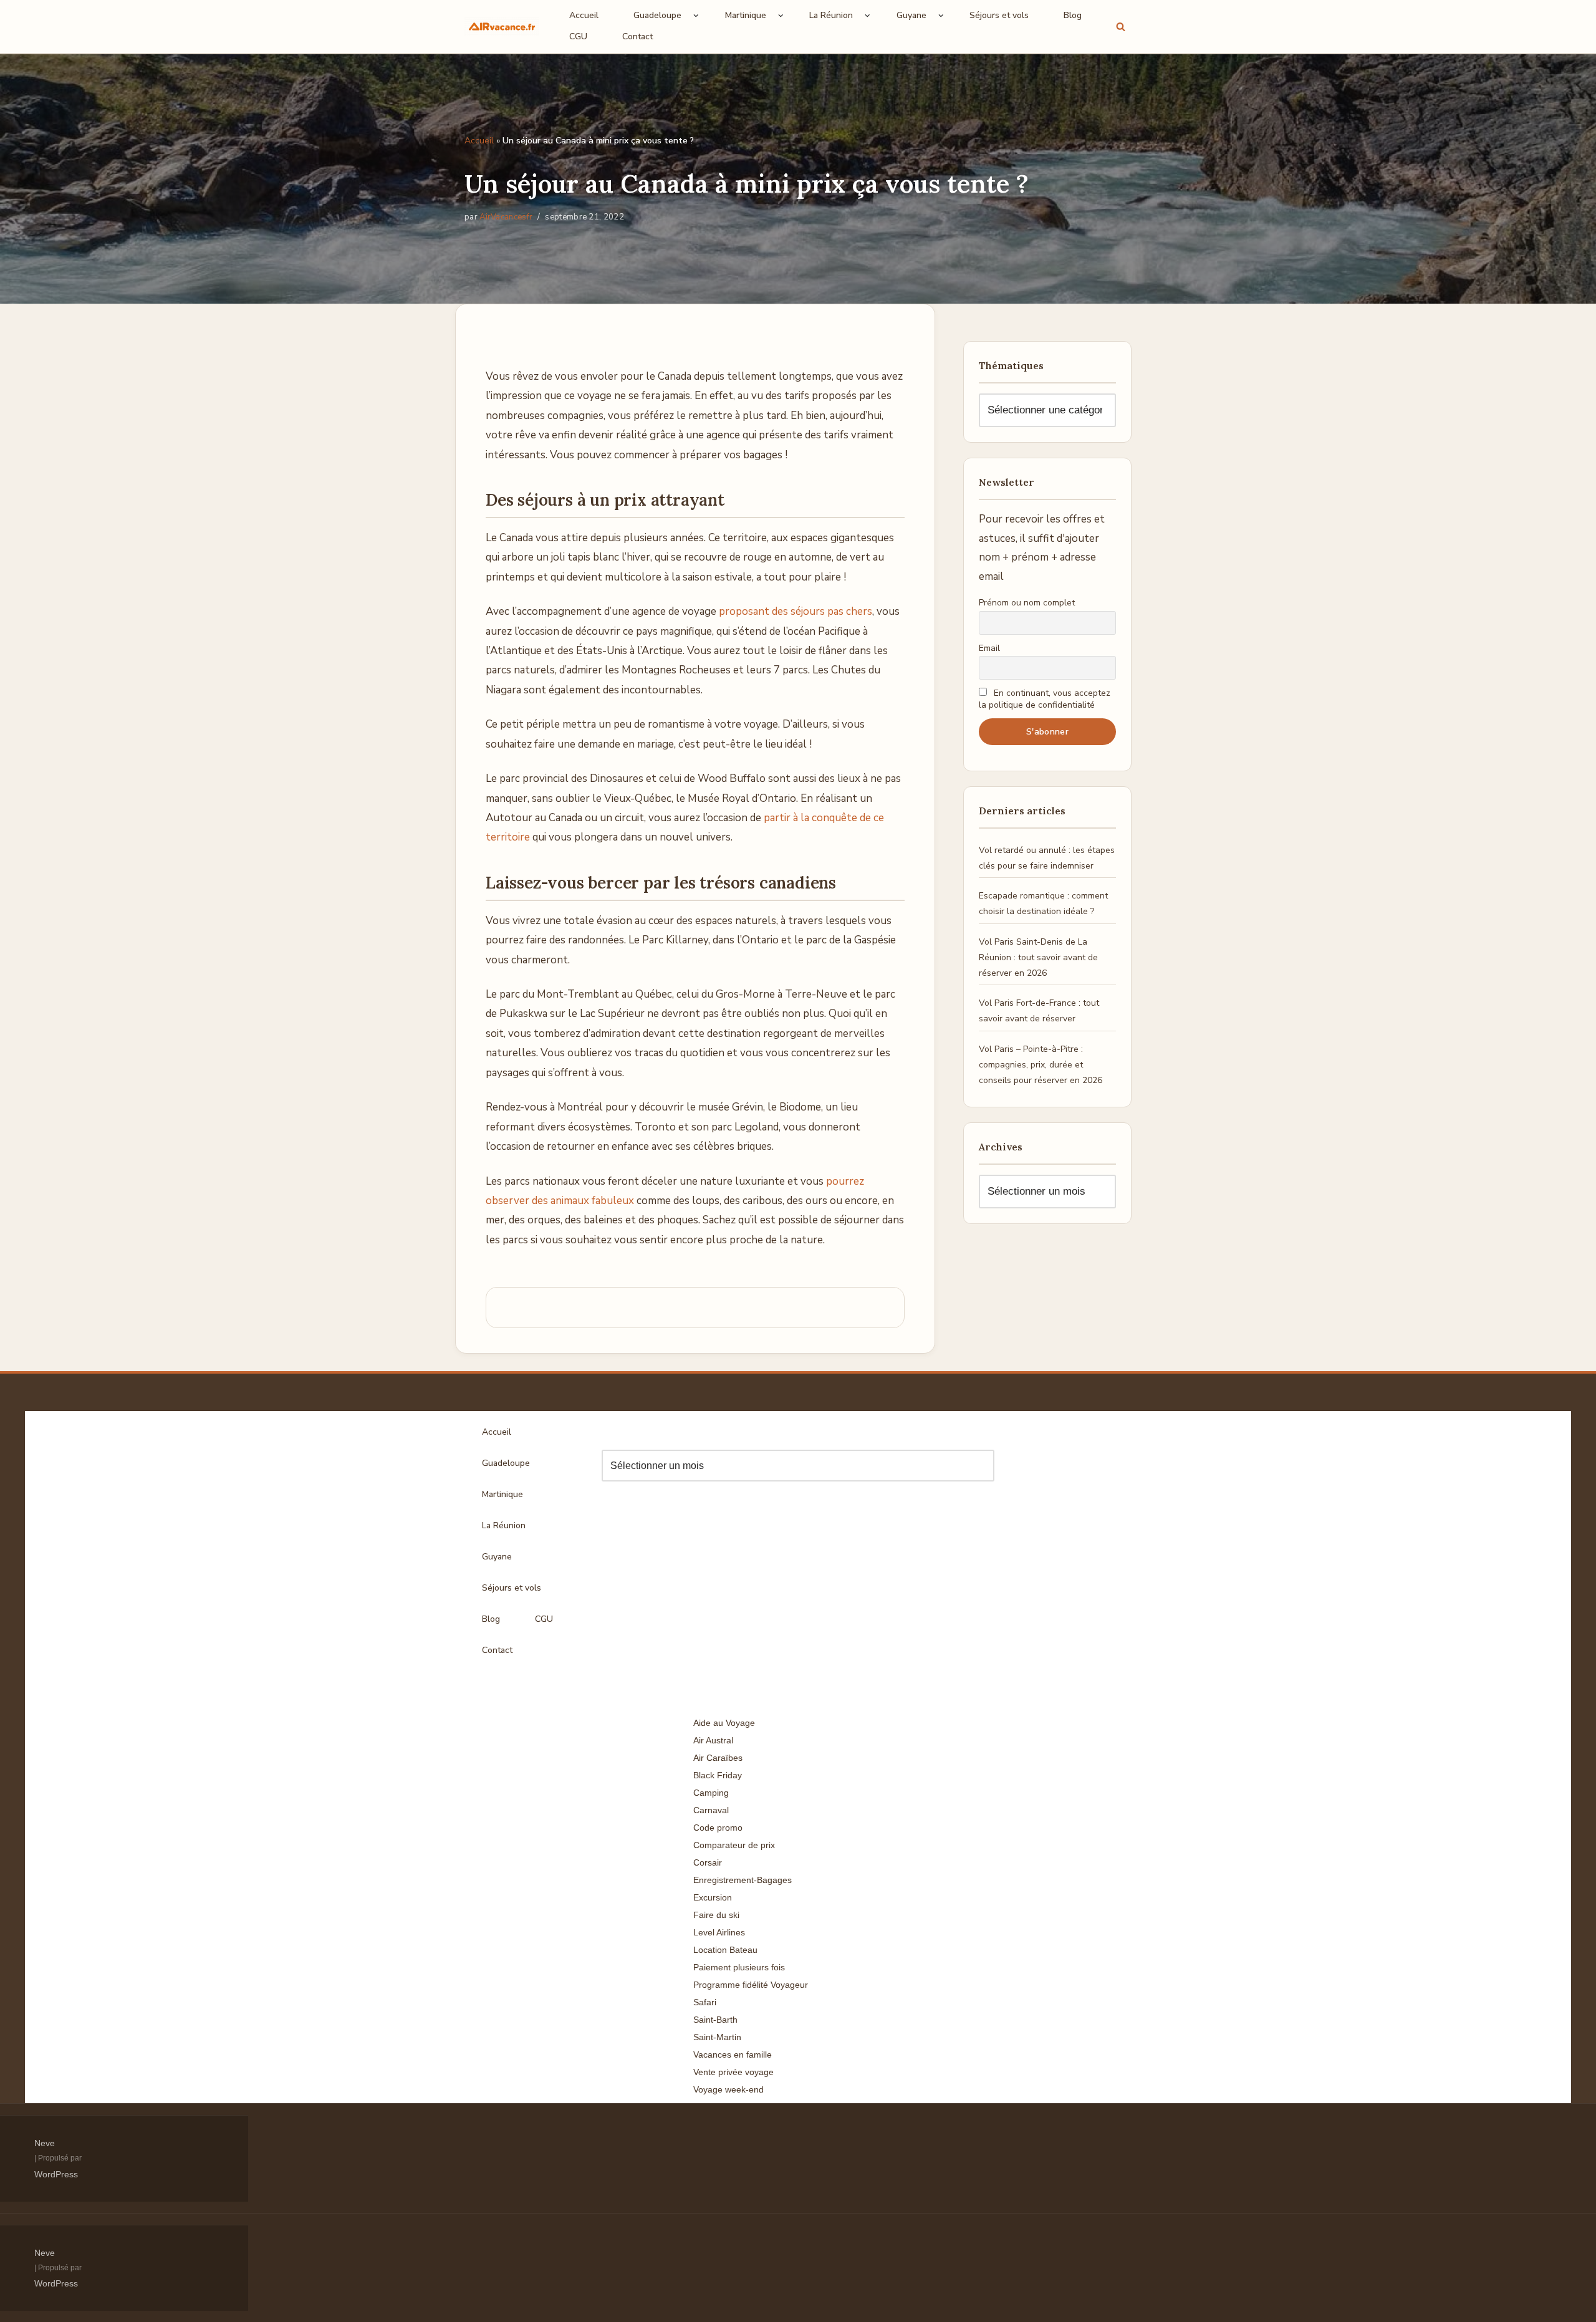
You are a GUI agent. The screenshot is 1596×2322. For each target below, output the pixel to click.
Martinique (502, 1494)
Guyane (497, 1557)
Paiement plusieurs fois (739, 1967)
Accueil (584, 15)
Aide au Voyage (724, 1723)
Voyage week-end (728, 2089)
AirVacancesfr (506, 217)
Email (989, 648)
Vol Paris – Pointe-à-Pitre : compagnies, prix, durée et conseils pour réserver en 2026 (1041, 1065)
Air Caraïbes (718, 1758)
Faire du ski (716, 1915)
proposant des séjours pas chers (796, 611)
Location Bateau (725, 1950)
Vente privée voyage (733, 2072)
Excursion (713, 1897)
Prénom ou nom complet (1027, 603)
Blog (1073, 15)
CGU (578, 36)
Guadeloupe (506, 1463)
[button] (696, 16)
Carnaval (711, 1810)
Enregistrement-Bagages (743, 1880)
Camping (711, 1793)
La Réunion (504, 1525)
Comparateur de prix (734, 1845)
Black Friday (718, 1775)
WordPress (56, 2174)
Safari (705, 2002)
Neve (45, 2143)
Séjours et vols (999, 15)
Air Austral (713, 1740)
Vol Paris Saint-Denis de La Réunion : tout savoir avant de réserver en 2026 (1038, 957)
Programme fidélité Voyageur (751, 1985)
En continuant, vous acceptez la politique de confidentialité (1045, 699)
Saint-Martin (717, 2037)
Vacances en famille (733, 2055)
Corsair (708, 1862)
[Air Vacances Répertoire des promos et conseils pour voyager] (502, 26)
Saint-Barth (715, 2020)
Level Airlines (719, 1932)
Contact (637, 36)
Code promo (718, 1828)
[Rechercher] (1121, 26)
